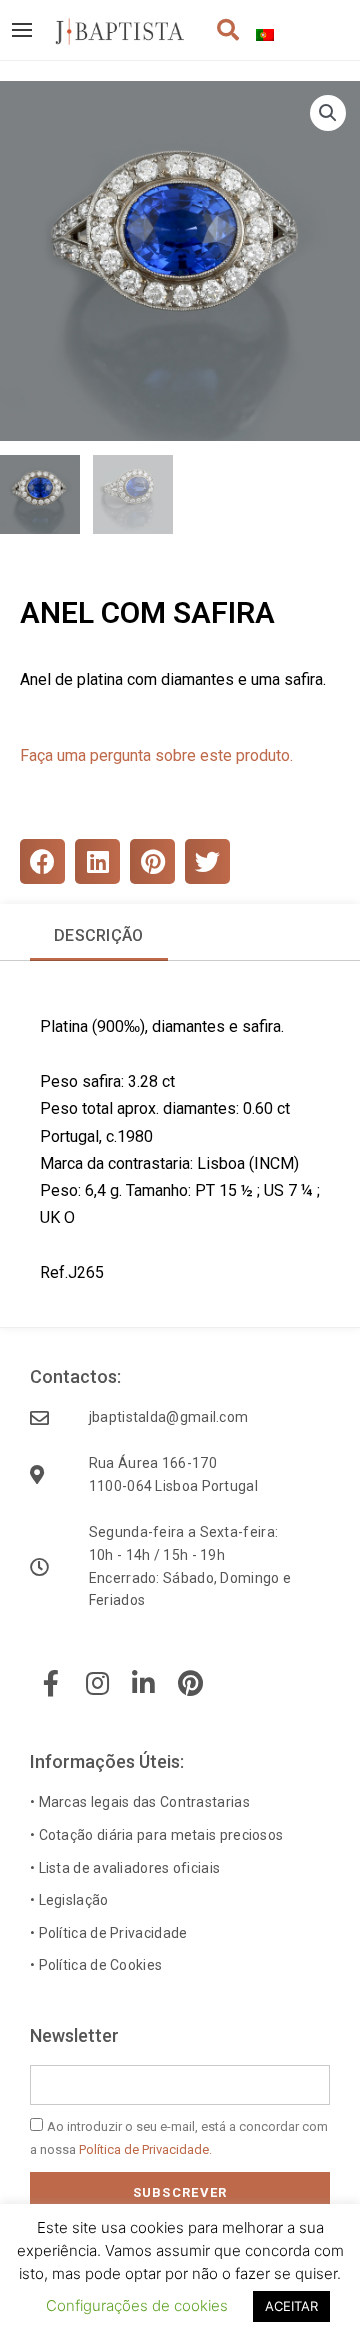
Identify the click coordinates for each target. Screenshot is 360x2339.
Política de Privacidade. (145, 2149)
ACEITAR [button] (291, 2306)
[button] (328, 113)
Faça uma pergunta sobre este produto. (156, 755)
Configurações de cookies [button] (137, 2305)
